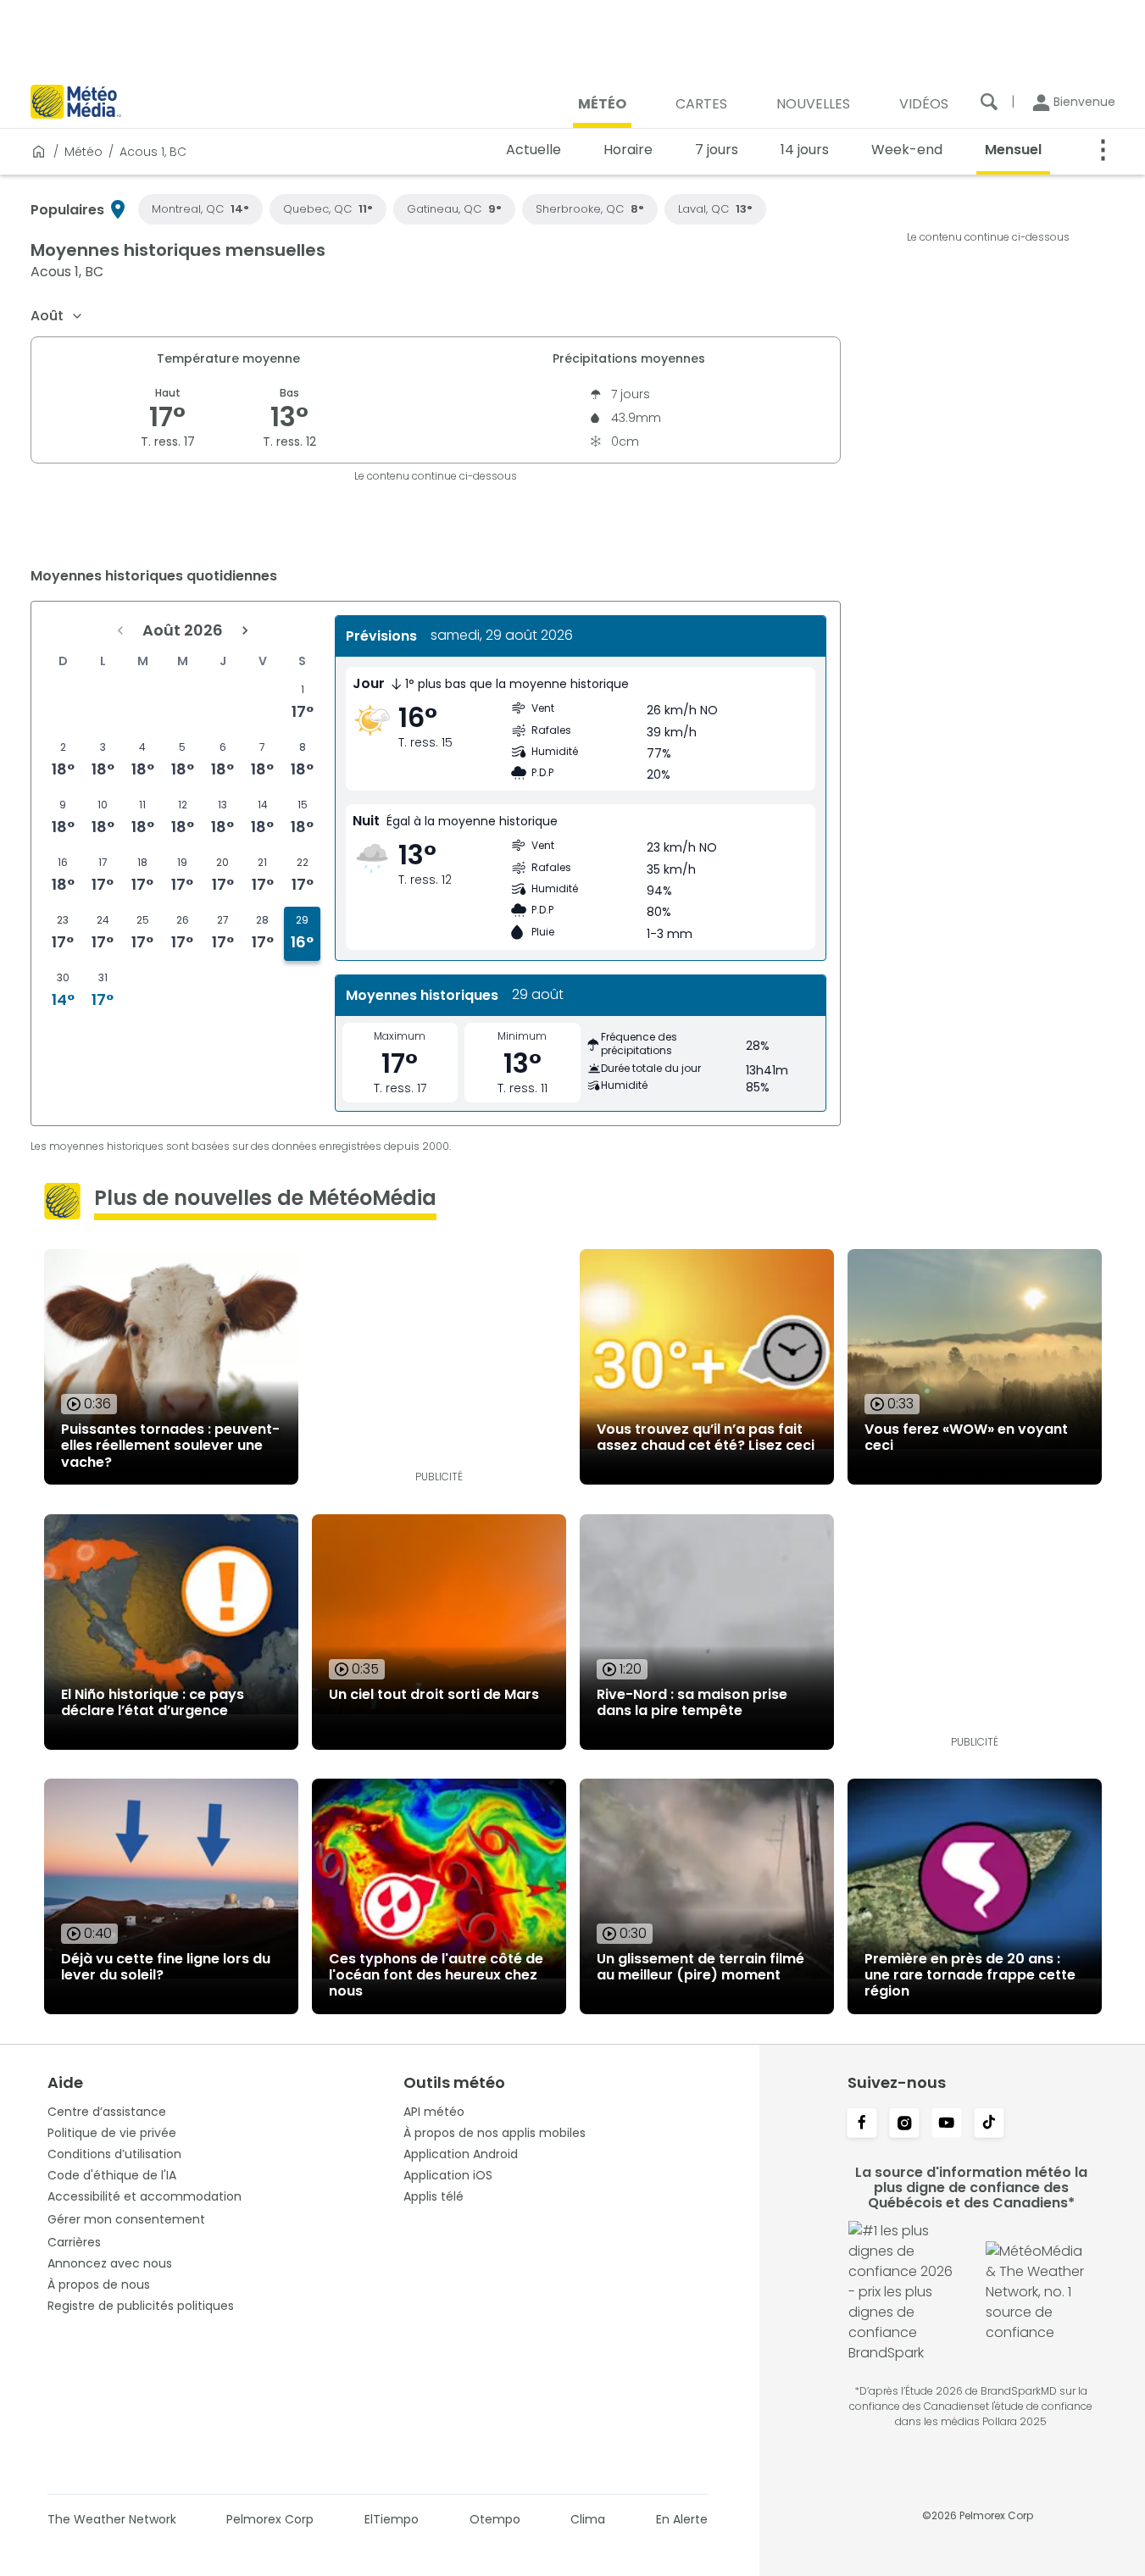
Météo (83, 152)
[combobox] (57, 316)
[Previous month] (120, 630)
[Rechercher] (989, 102)
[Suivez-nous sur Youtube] (947, 2124)
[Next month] (245, 630)
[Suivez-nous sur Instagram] (904, 2124)
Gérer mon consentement (126, 2219)
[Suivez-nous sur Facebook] (862, 2124)
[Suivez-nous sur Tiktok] (989, 2124)
